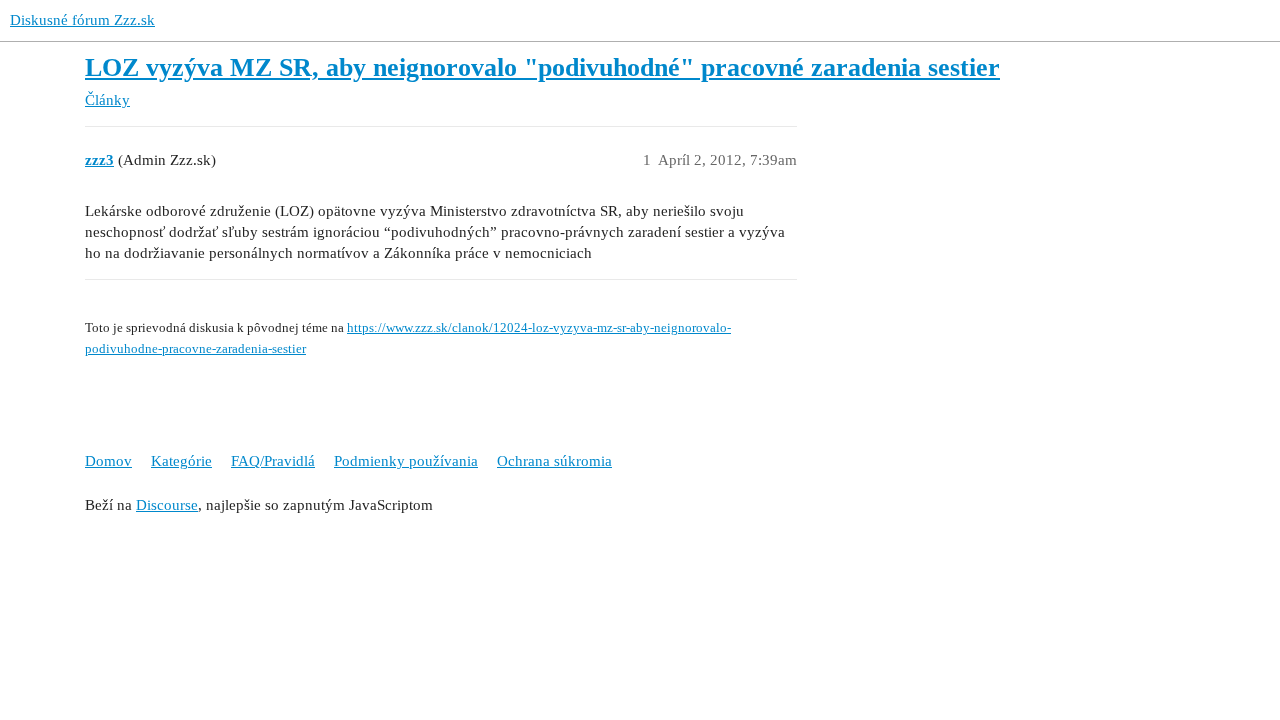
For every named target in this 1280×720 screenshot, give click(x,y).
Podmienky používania (406, 461)
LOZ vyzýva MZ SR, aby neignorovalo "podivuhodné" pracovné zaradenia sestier (542, 67)
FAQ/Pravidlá (273, 461)
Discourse (167, 505)
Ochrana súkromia (554, 461)
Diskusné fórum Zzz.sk (82, 20)
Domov (108, 461)
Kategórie (181, 461)
